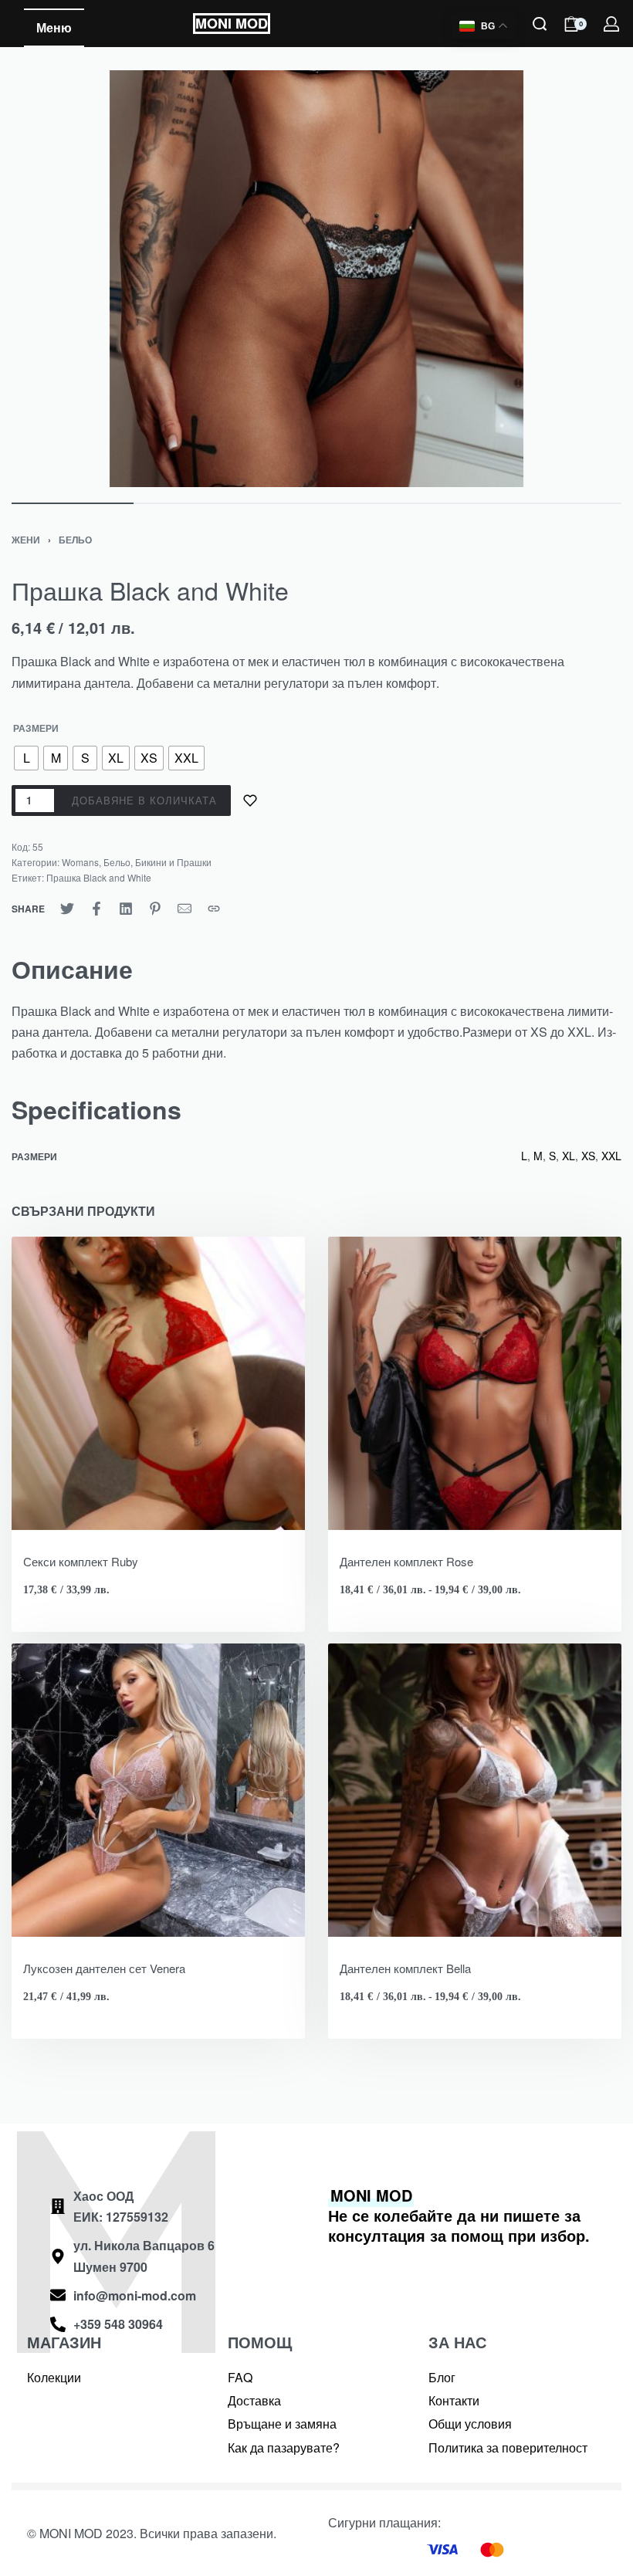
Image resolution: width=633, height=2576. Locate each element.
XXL (611, 1156)
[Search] (540, 24)
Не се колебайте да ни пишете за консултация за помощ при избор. (459, 2215)
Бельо (75, 540)
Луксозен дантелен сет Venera (104, 1968)
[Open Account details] (612, 24)
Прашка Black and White (99, 877)
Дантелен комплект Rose (406, 1561)
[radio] (26, 758)
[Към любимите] (250, 801)
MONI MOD (232, 23)
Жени (26, 540)
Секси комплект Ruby (81, 1561)
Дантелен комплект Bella (405, 1968)
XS (588, 1156)
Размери (36, 729)
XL (569, 1156)
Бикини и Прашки (173, 862)
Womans (80, 862)
